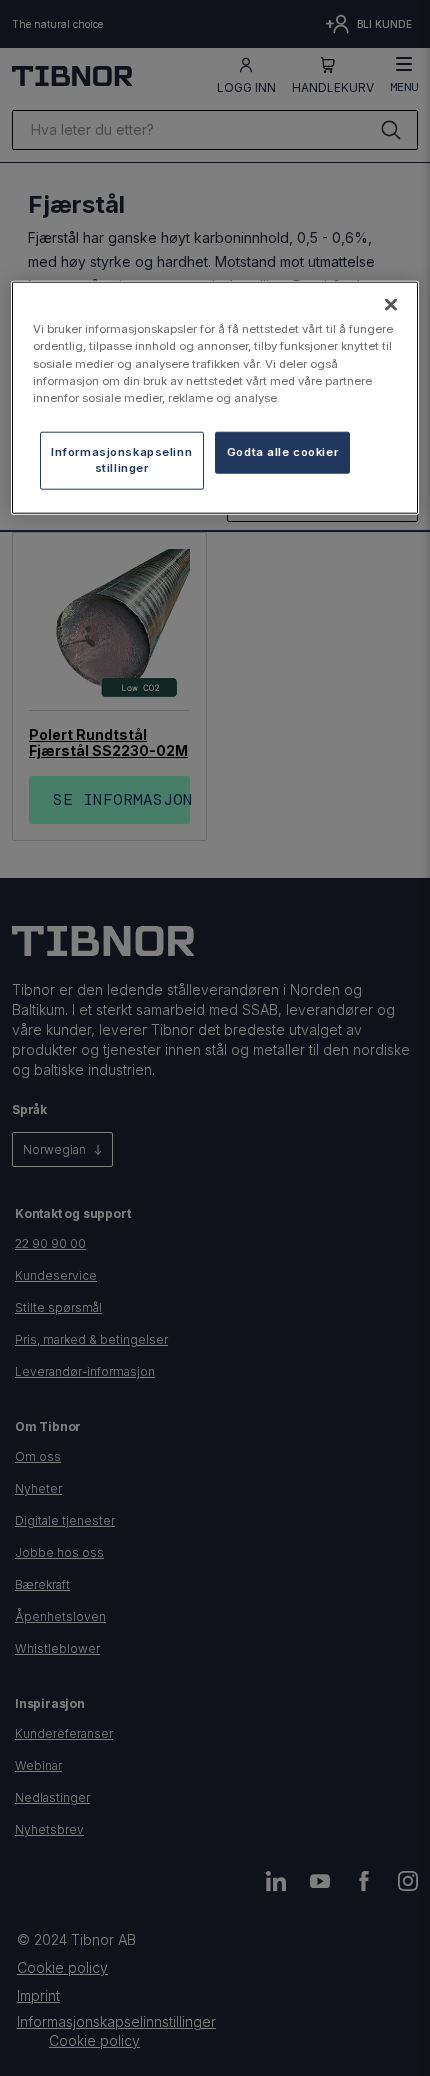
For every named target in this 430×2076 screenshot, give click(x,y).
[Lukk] (391, 305)
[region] (215, 397)
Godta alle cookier (282, 451)
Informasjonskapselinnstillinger (121, 459)
